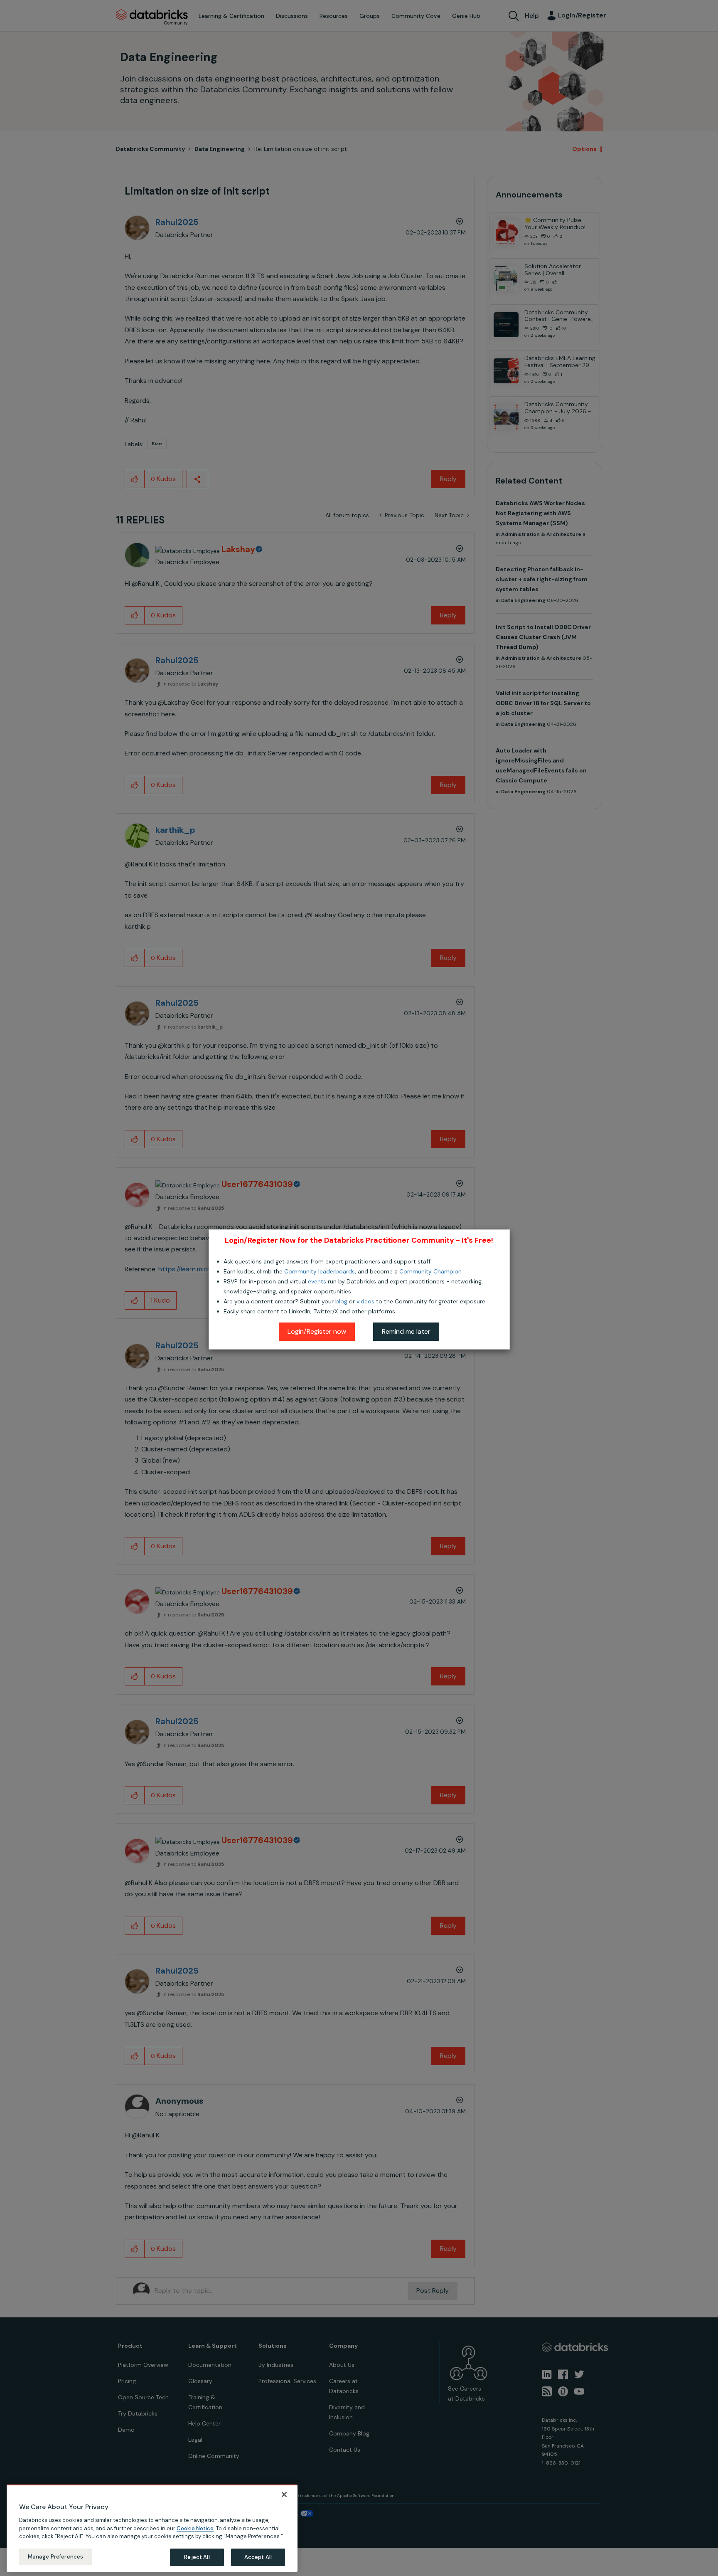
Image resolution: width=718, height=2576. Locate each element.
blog (341, 1301)
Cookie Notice (195, 2528)
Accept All (258, 2557)
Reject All (197, 2557)
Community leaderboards (320, 1271)
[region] (152, 2528)
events (317, 1281)
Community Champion (430, 1271)
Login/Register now (317, 1331)
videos (365, 1301)
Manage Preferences (55, 2557)
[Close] (284, 2495)
